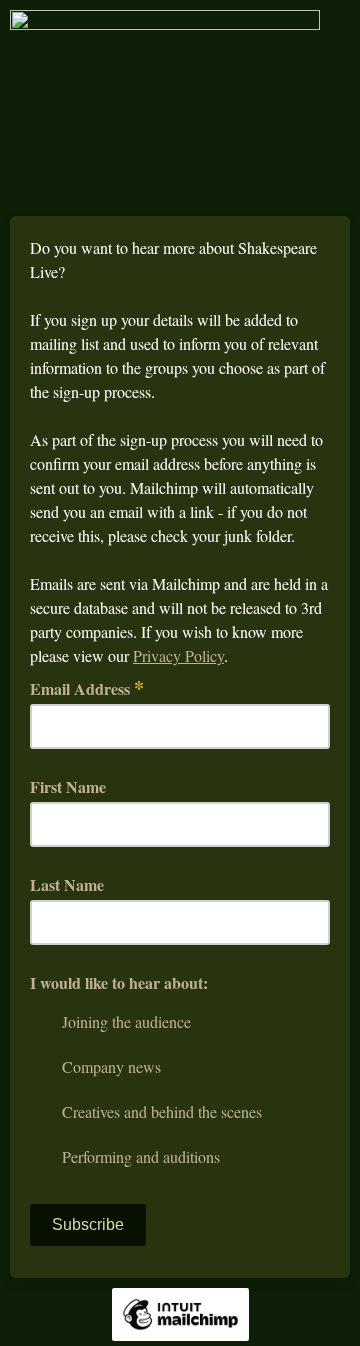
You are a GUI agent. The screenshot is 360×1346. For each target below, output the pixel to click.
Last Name (67, 884)
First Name (68, 786)
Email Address (87, 688)
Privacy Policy (178, 655)
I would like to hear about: (119, 982)
